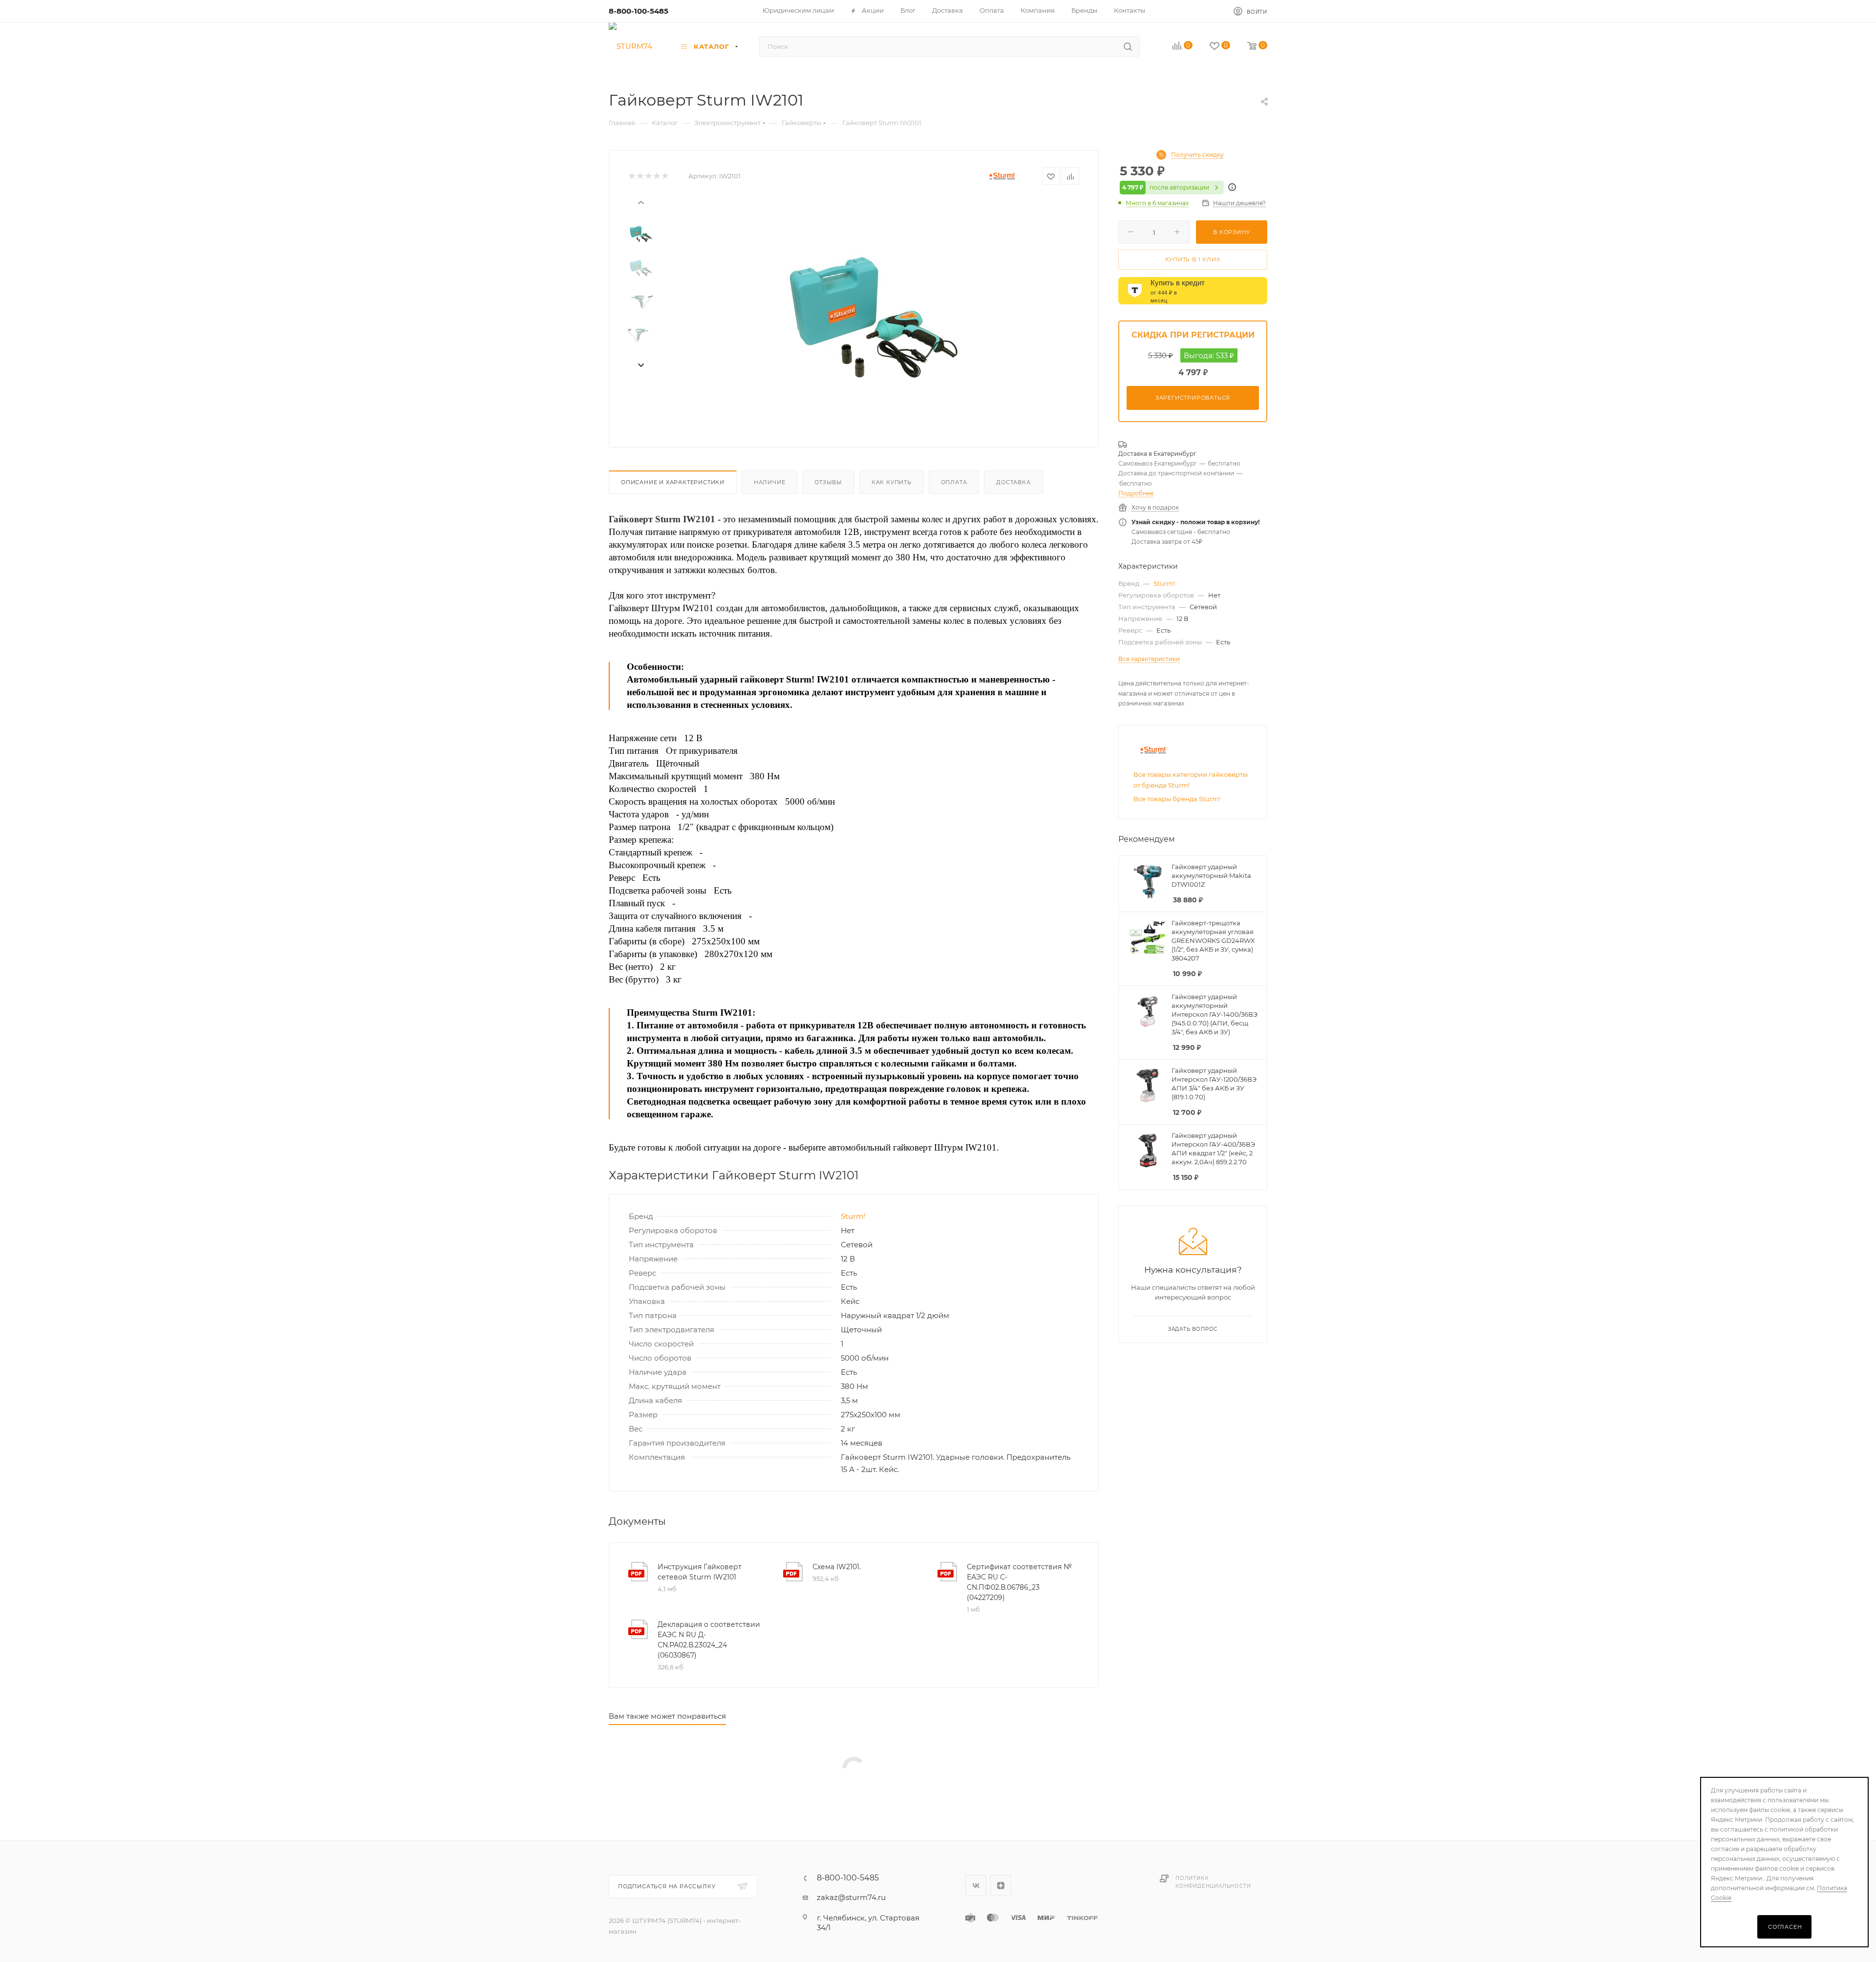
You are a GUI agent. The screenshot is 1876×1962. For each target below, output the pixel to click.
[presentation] (640, 202)
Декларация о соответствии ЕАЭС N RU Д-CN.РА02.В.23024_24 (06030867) (709, 1640)
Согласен (1785, 1927)
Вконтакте (976, 1886)
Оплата (954, 482)
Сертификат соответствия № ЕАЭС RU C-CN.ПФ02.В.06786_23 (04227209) (1019, 1582)
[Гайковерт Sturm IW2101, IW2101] (870, 308)
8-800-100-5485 (639, 11)
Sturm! (853, 1216)
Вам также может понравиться (667, 1716)
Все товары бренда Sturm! (1177, 799)
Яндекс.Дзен (1001, 1886)
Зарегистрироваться (1193, 398)
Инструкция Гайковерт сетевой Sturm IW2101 (700, 1572)
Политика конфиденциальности (1213, 1882)
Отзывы (828, 482)
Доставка (1013, 482)
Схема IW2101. (837, 1567)
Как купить (892, 482)
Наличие (770, 482)
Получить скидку (1197, 155)
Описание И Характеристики (673, 482)
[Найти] (1128, 46)
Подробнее (1136, 493)
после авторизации (1166, 187)
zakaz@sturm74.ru (851, 1897)
